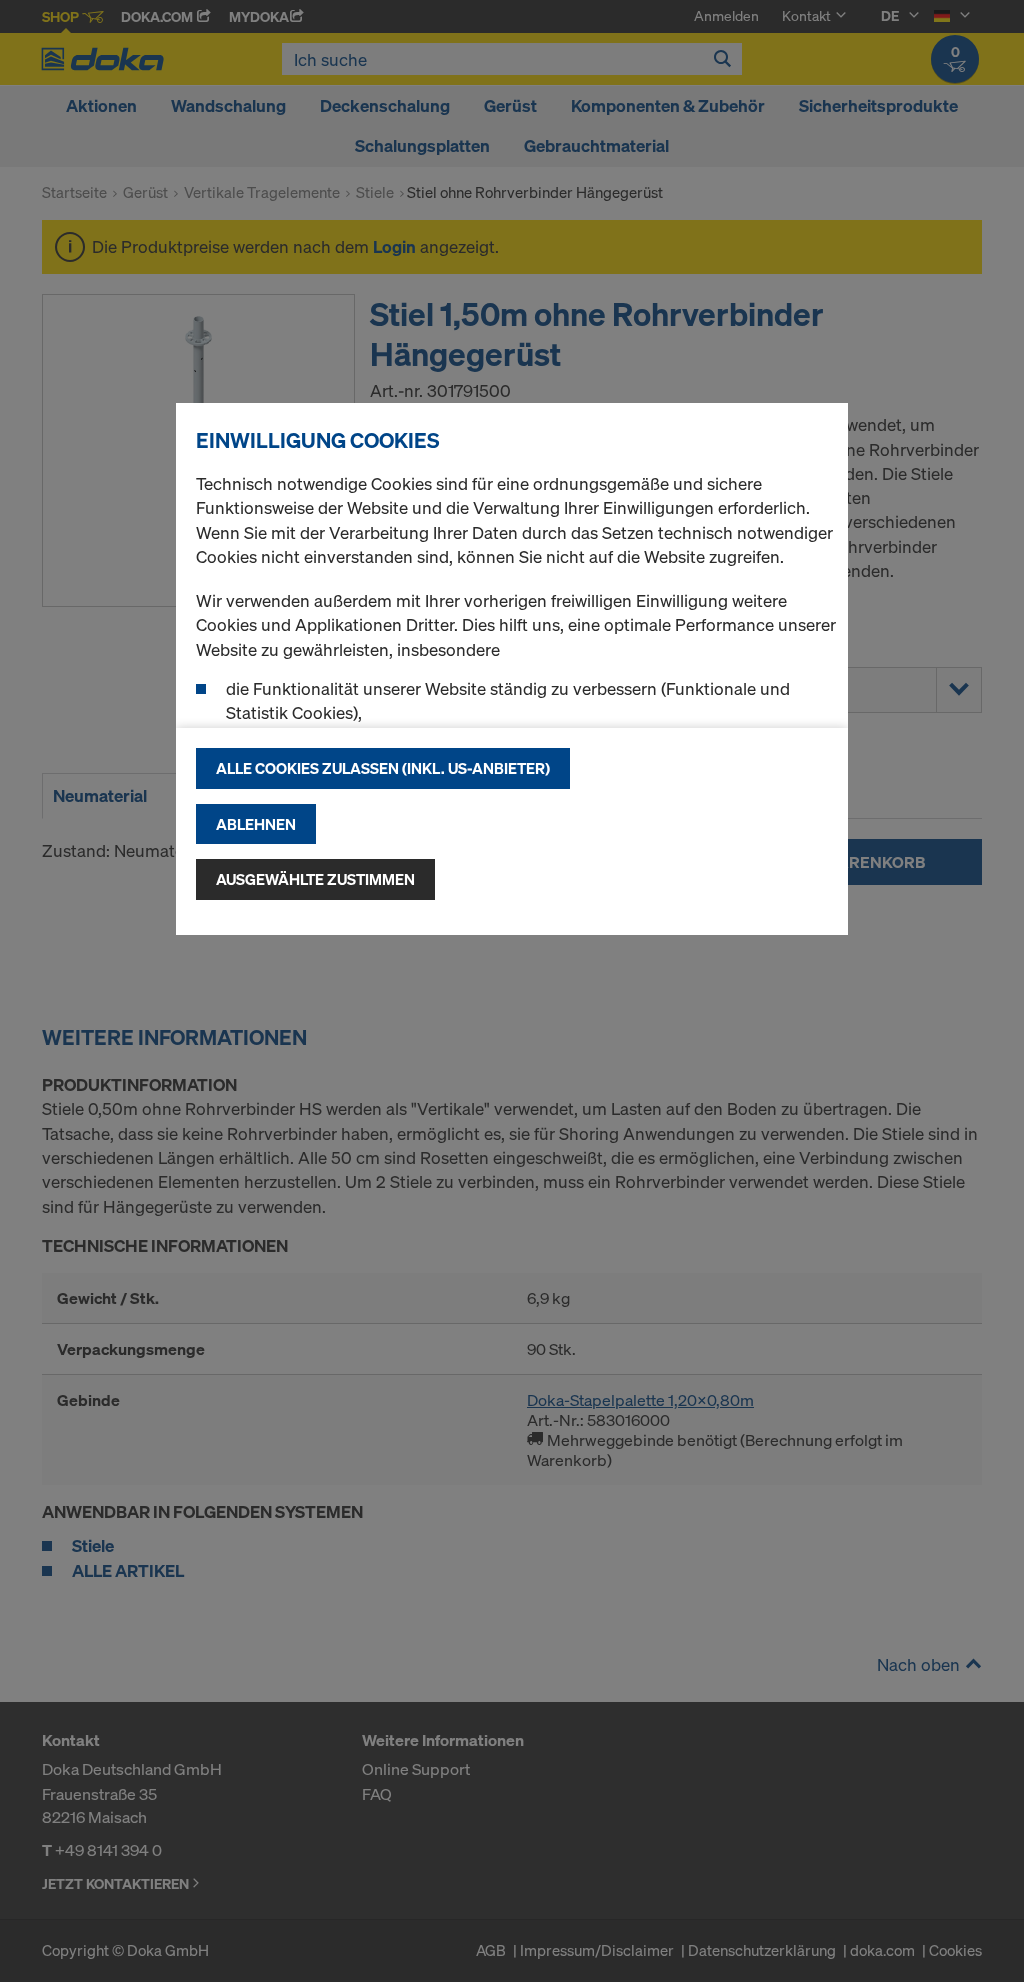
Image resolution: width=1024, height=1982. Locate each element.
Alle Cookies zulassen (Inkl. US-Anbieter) (383, 768)
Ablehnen (256, 824)
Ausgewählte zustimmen (315, 879)
